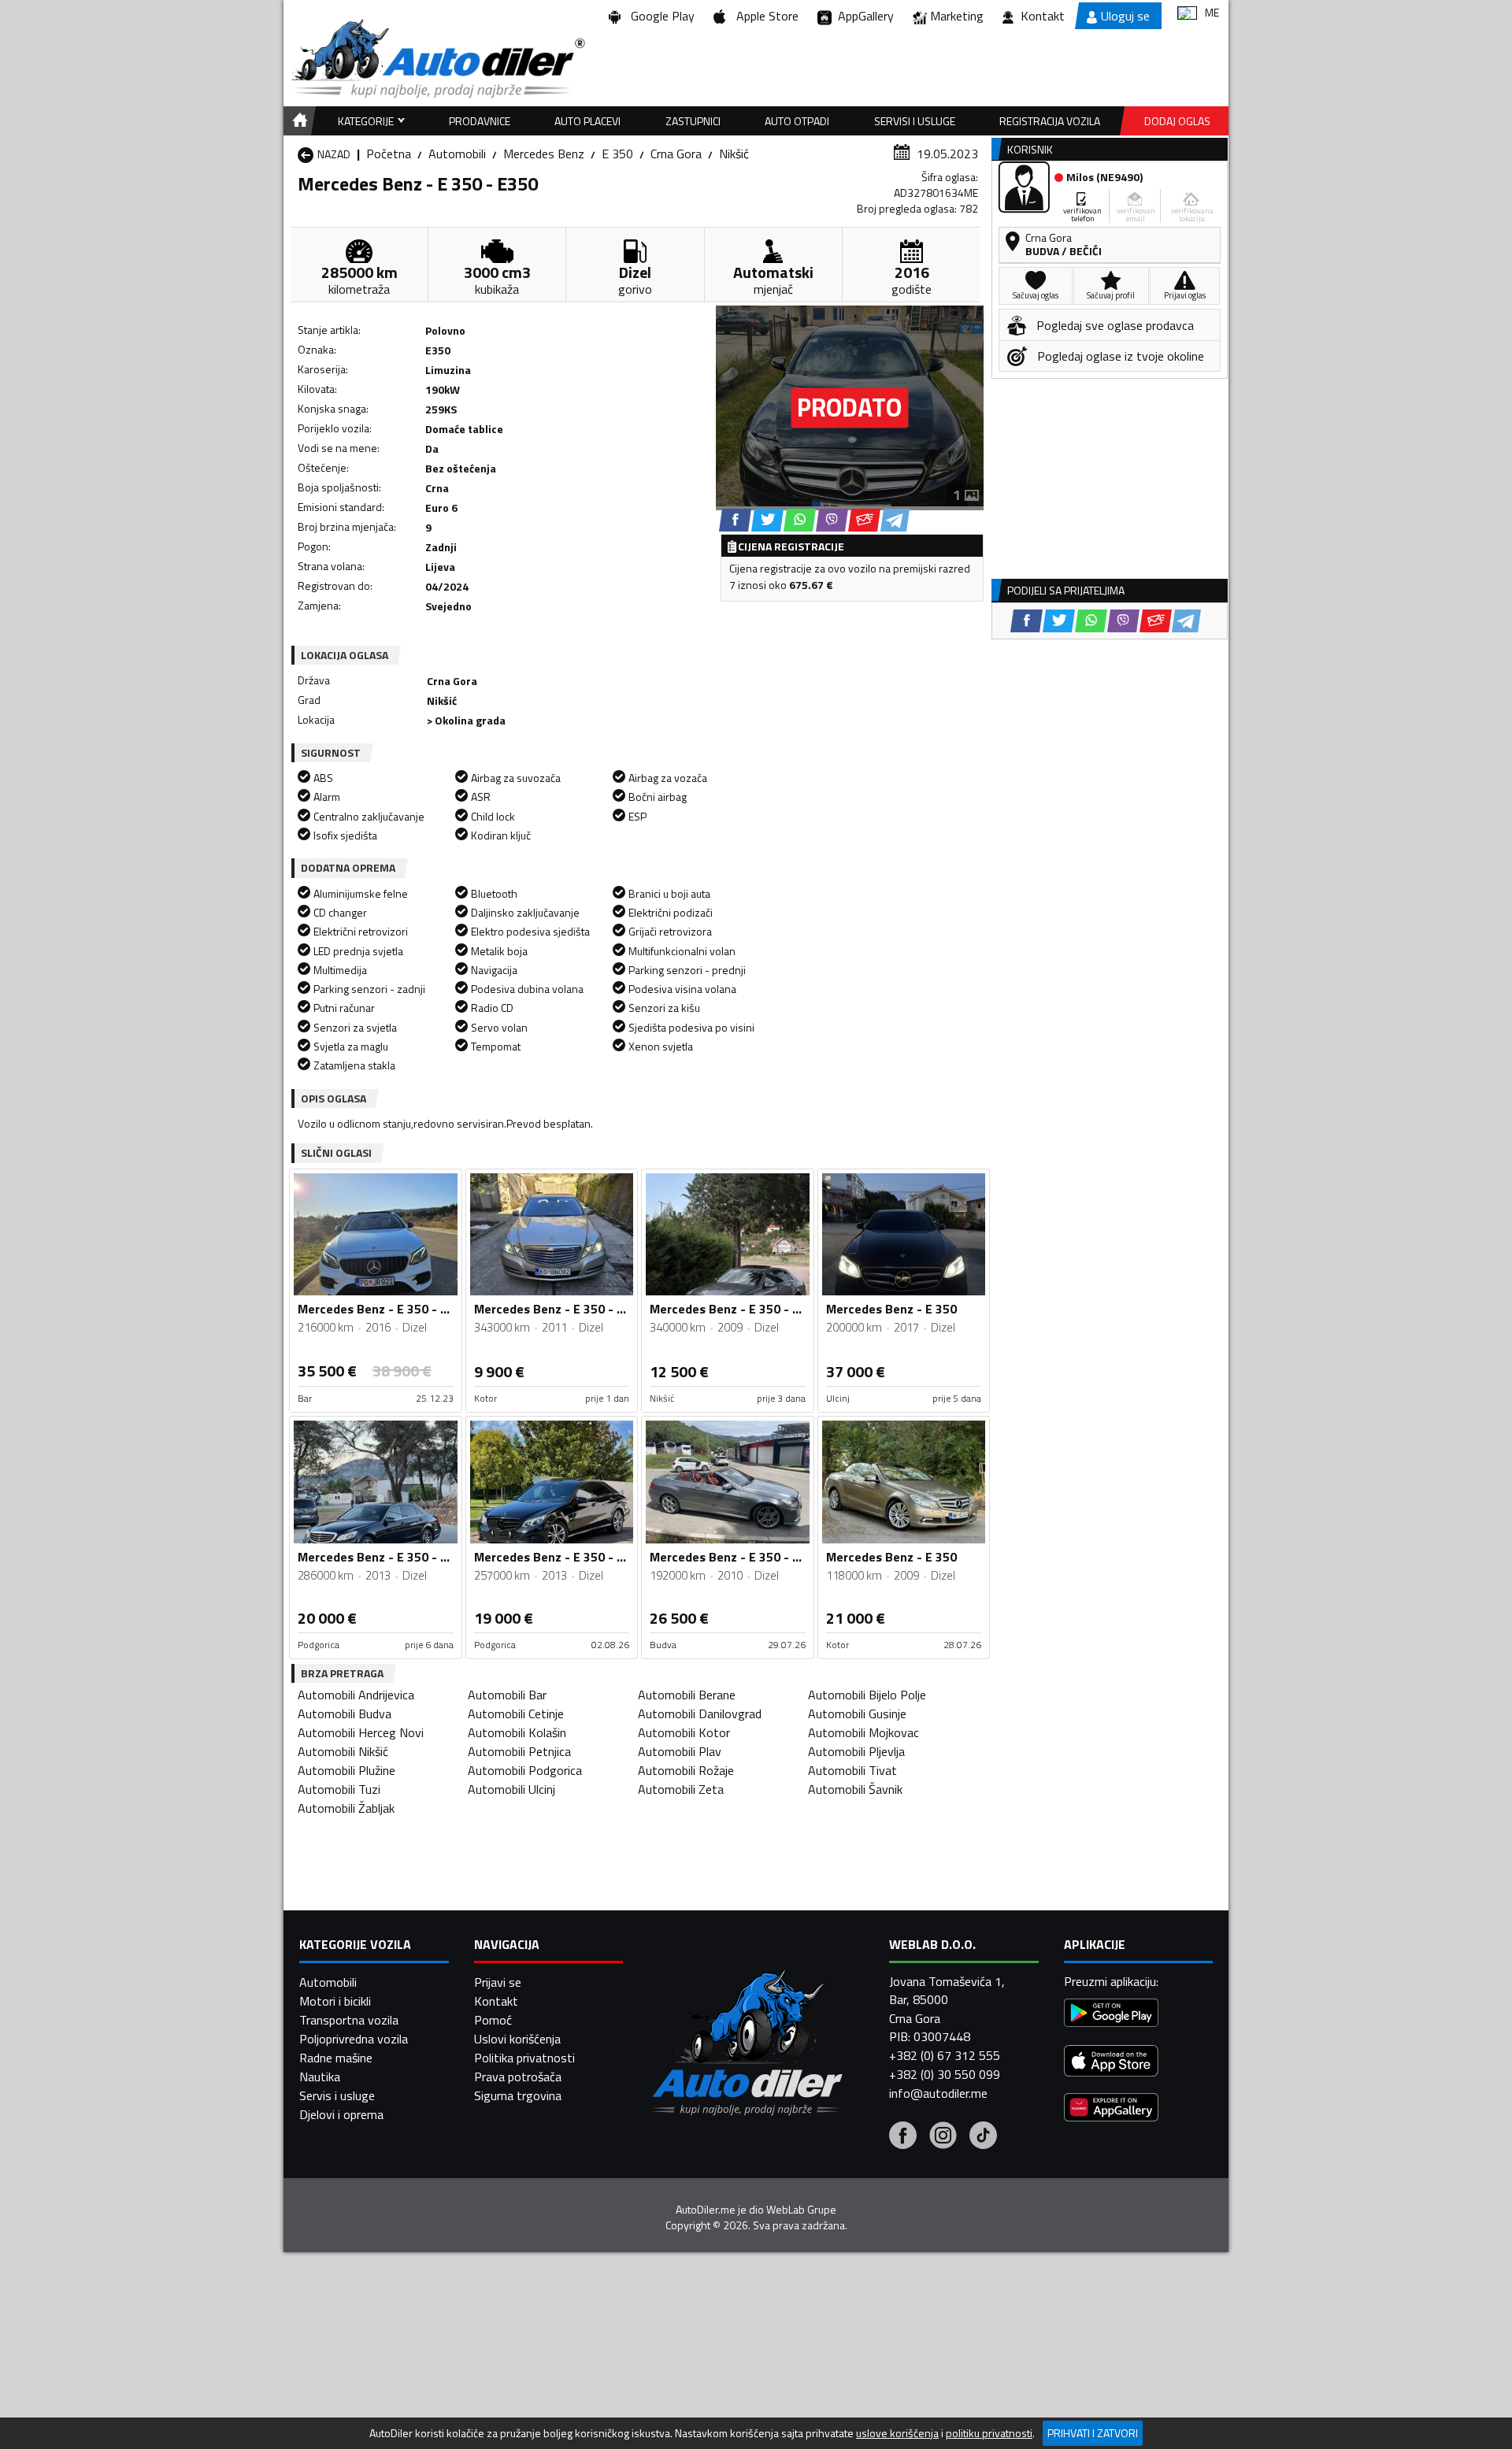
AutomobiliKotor (684, 1732)
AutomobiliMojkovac (863, 1732)
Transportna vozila (349, 2020)
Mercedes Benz (544, 154)
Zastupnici (693, 121)
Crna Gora (676, 154)
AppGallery (863, 16)
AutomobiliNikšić (343, 1751)
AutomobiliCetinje (516, 1714)
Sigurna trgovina (518, 2095)
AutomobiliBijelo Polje (867, 1695)
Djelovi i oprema (341, 2114)
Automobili (457, 154)
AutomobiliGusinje (857, 1714)
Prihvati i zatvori (1093, 2433)
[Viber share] (832, 520)
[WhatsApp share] (800, 520)
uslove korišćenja (897, 2433)
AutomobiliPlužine (346, 1770)
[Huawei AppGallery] (1111, 2109)
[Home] (297, 121)
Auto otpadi (797, 121)
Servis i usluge (337, 2095)
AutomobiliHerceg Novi (361, 1732)
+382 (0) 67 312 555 (945, 2055)
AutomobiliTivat (852, 1770)
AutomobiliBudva (345, 1714)
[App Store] (1111, 2063)
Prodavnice (480, 121)
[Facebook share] (735, 520)
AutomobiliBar (507, 1695)
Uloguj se (1125, 16)
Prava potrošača (518, 2077)
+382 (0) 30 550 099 (945, 2074)
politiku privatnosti (989, 2433)
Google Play (660, 16)
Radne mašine (336, 2058)
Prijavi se (498, 1982)
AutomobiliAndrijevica (356, 1695)
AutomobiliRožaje (686, 1770)
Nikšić (734, 154)
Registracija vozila (1050, 121)
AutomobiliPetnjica (519, 1751)
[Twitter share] (767, 520)
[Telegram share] (895, 520)
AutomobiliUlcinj (511, 1789)
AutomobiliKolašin (517, 1732)
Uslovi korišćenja (517, 2039)
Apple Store (764, 16)
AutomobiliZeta (681, 1789)
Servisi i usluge (915, 121)
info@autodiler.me (938, 2093)
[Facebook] (903, 2137)
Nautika (320, 2077)
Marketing (957, 16)
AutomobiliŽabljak (346, 1808)
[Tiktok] (983, 2137)
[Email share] (864, 520)
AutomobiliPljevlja (856, 1751)
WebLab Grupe (801, 2210)
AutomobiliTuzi (339, 1789)
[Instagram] (943, 2137)
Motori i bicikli (335, 2001)
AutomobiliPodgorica (525, 1770)
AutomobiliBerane (687, 1695)
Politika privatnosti (524, 2058)
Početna (389, 154)
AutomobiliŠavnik (855, 1789)
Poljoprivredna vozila (354, 2039)
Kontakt (1043, 16)
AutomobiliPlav (680, 1751)
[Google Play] (1111, 2015)
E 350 (617, 154)
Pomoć (493, 2020)
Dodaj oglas (1177, 121)
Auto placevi (587, 121)
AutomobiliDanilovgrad (700, 1714)
